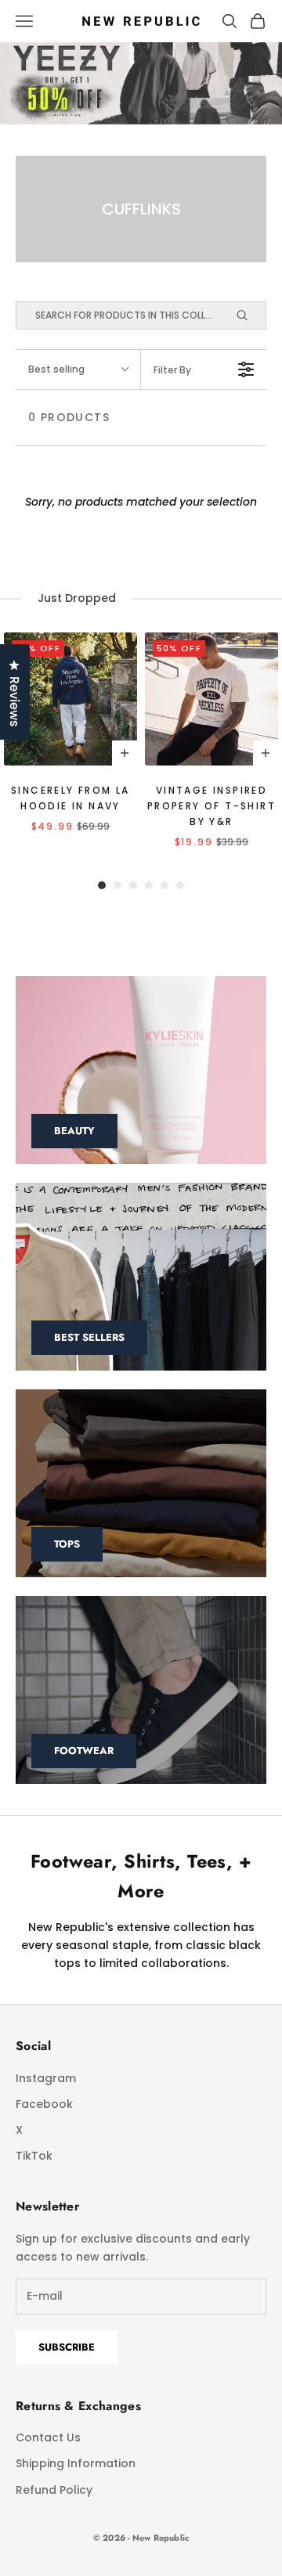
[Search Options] (249, 315)
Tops (67, 1544)
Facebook (44, 2104)
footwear (84, 1751)
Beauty (74, 1131)
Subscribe (67, 2347)
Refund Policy (54, 2490)
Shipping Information (76, 2463)
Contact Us (48, 2437)
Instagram (46, 2078)
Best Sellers (89, 1337)
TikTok (34, 2156)
